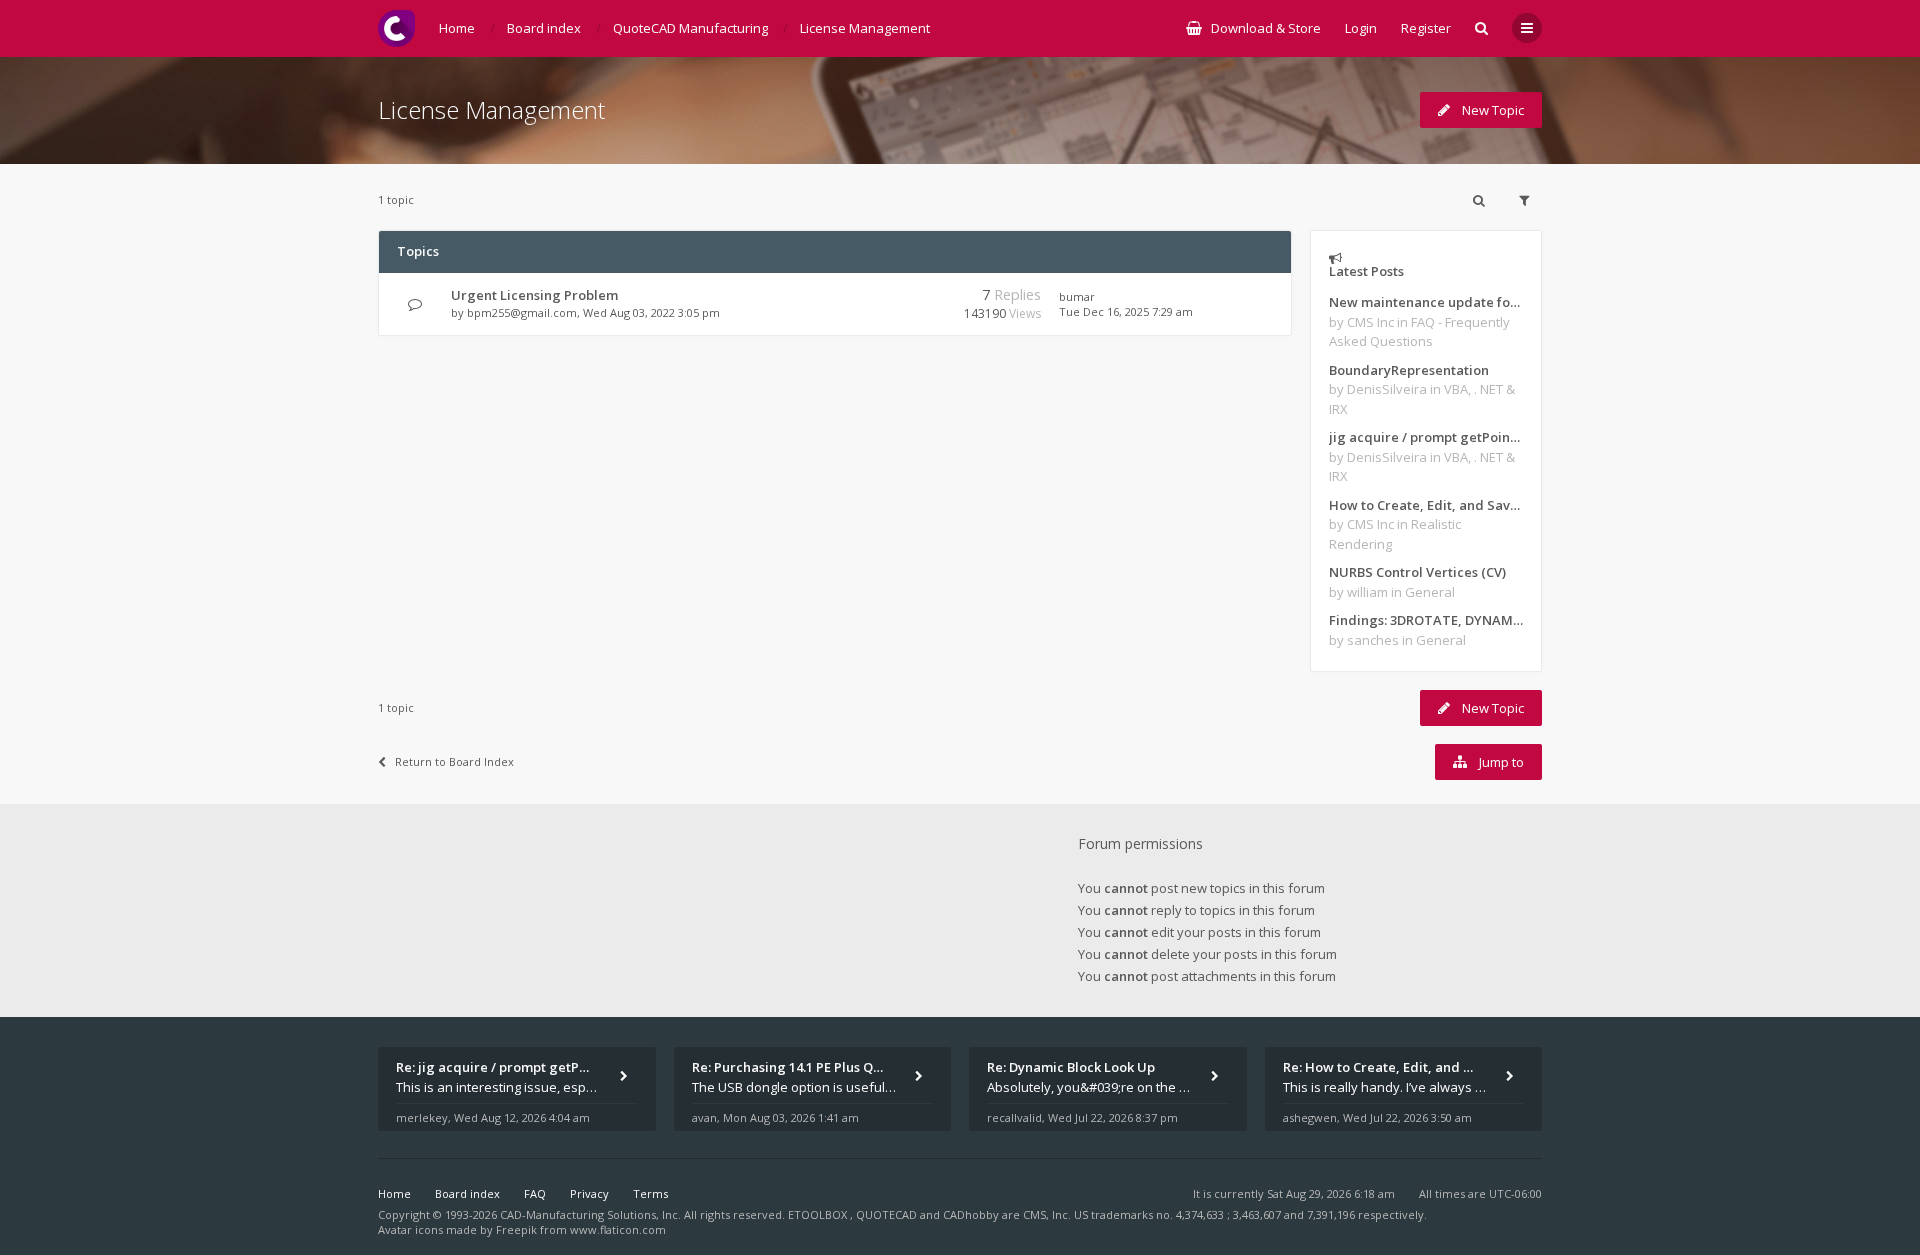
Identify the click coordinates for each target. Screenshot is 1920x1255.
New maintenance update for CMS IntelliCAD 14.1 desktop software (1426, 302)
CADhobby (971, 1214)
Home (394, 1193)
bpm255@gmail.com (522, 312)
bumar (1077, 296)
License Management (491, 109)
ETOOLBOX (819, 1214)
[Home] (396, 28)
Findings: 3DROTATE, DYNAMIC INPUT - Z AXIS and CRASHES (1426, 620)
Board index (467, 1193)
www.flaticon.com (618, 1229)
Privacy (589, 1193)
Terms (650, 1193)
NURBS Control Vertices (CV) (1417, 572)
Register (1426, 28)
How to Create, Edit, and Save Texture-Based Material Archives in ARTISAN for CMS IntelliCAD (1426, 505)
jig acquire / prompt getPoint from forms (1426, 437)
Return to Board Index (454, 761)
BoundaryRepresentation (1409, 370)
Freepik (516, 1229)
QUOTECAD (888, 1214)
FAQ (535, 1193)
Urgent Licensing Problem (534, 295)
